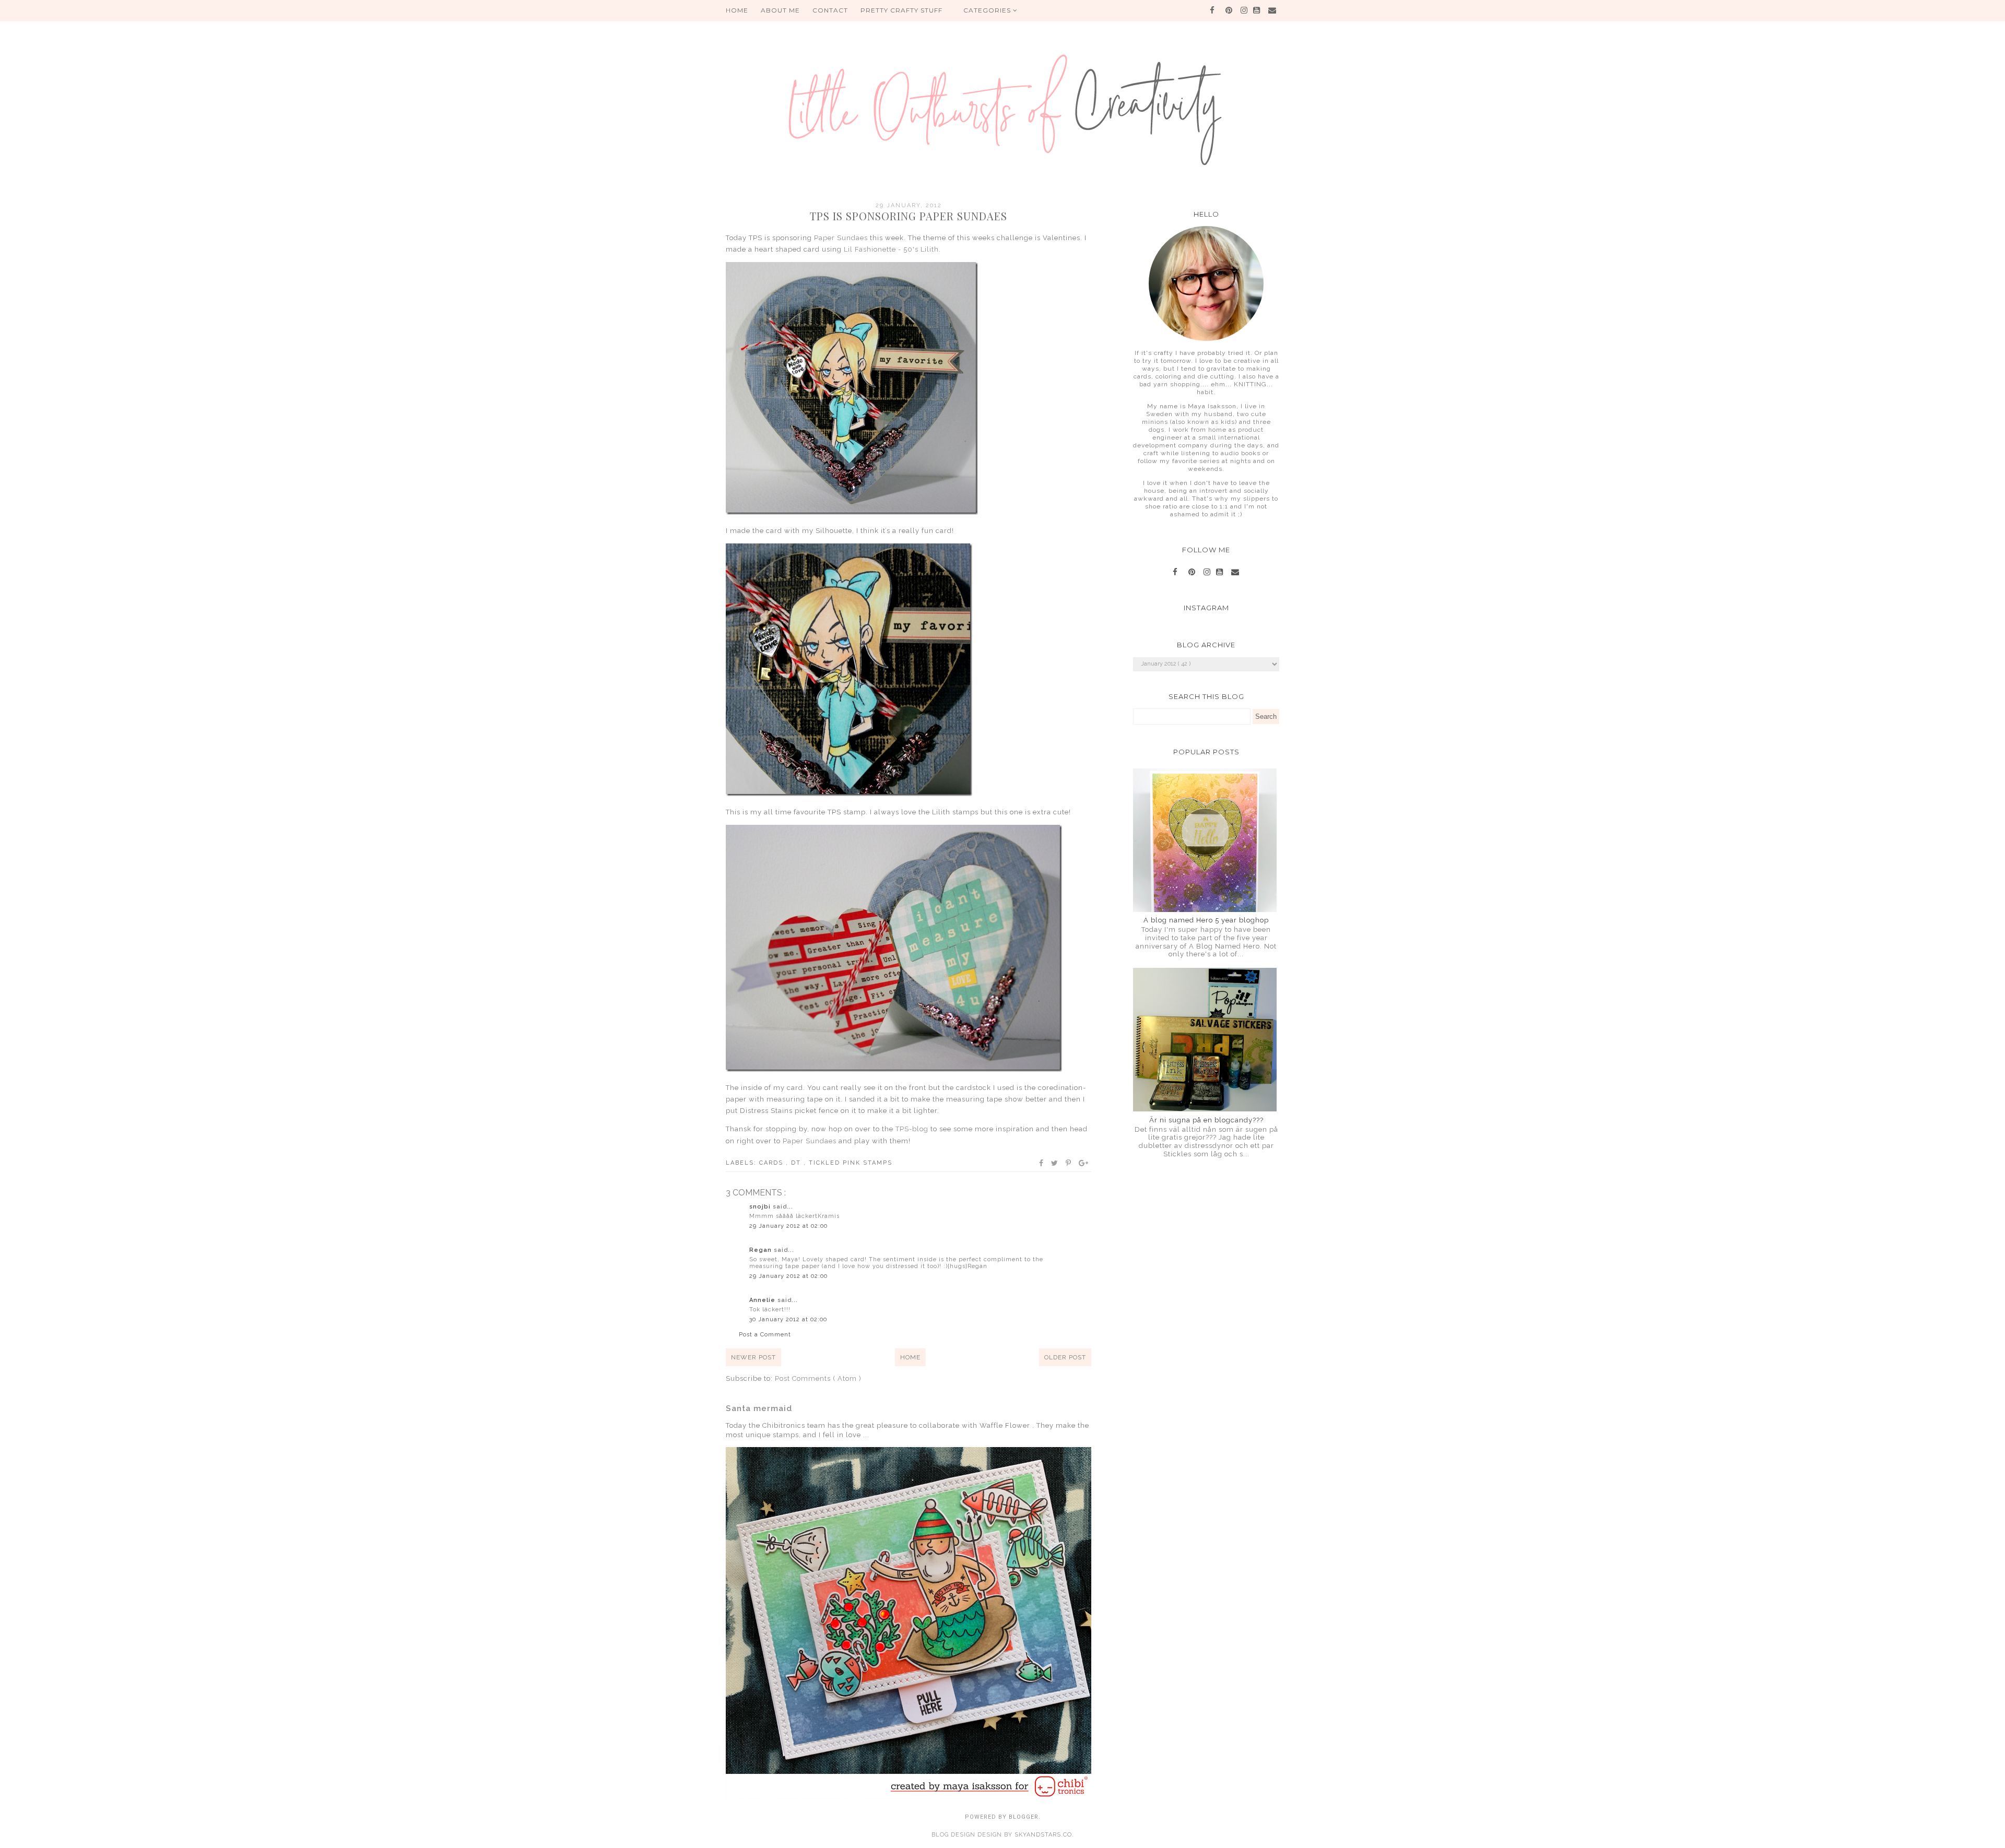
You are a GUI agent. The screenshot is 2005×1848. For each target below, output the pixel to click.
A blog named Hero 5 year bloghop (1206, 920)
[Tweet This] (1055, 1163)
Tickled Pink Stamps (851, 1163)
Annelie (763, 1300)
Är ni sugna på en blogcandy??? (1206, 1120)
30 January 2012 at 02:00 (788, 1319)
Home (910, 1357)
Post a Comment (765, 1335)
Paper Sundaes (841, 238)
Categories (988, 10)
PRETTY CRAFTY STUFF (901, 10)
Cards (772, 1163)
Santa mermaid (759, 1408)
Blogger (1024, 1817)
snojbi (761, 1207)
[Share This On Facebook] (1042, 1163)
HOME (737, 10)
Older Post (1065, 1357)
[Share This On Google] (1084, 1163)
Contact (830, 10)
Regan (762, 1250)
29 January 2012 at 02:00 (788, 1226)
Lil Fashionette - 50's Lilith (891, 249)
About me (780, 10)
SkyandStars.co (1043, 1835)
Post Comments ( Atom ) (818, 1378)
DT (797, 1163)
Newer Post (753, 1357)
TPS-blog (912, 1129)
